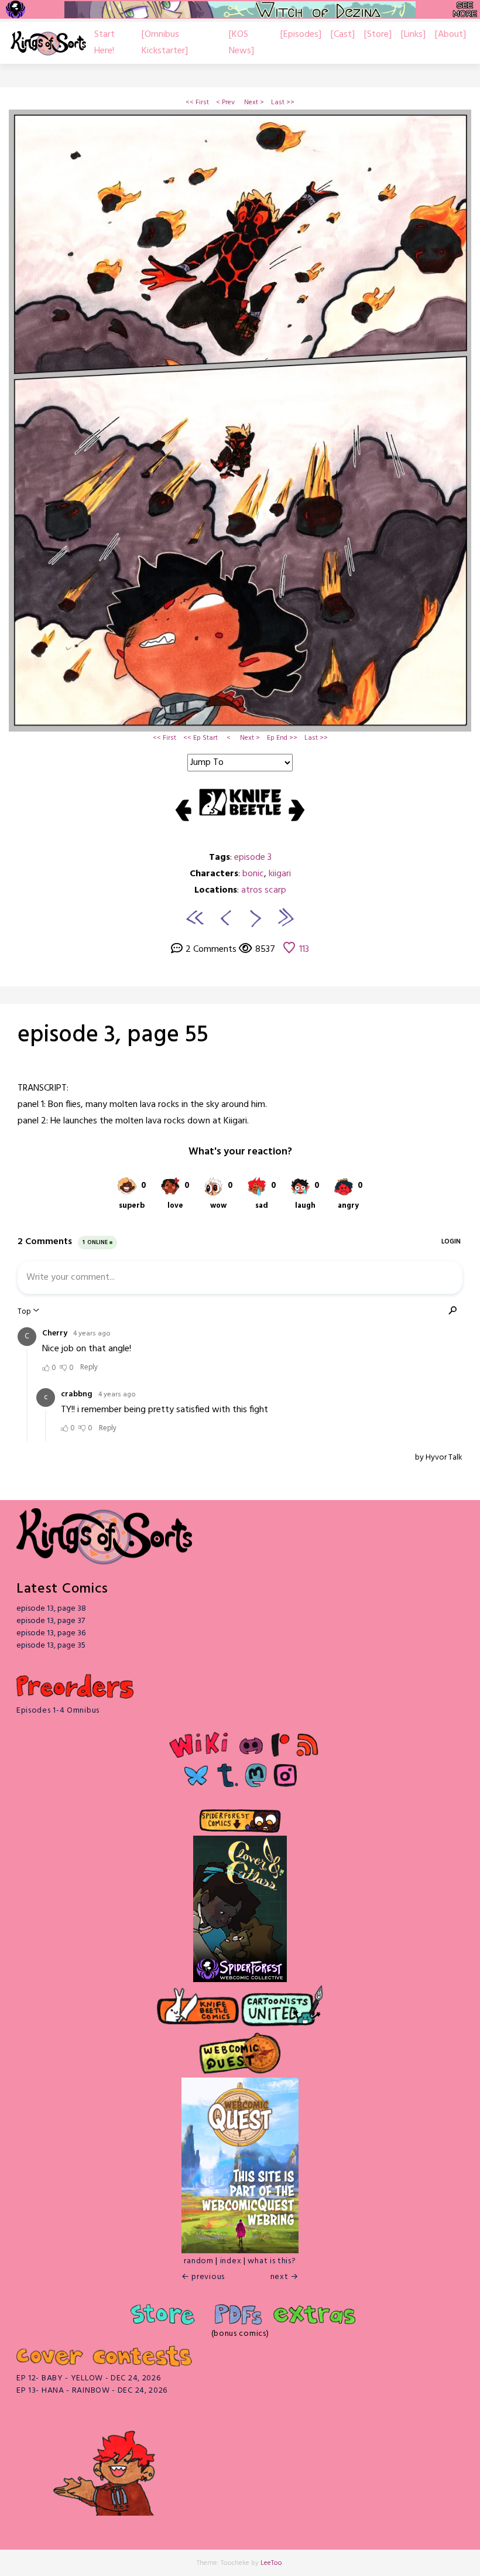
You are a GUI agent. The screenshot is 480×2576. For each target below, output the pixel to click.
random (198, 2261)
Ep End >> (282, 738)
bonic (253, 874)
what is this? (272, 2261)
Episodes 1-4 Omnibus (58, 1711)
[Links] (413, 35)
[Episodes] (301, 35)
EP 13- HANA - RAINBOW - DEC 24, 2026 (92, 2391)
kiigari (280, 874)
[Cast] (343, 35)
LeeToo (271, 2563)
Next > (254, 103)
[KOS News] (241, 43)
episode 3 (253, 857)
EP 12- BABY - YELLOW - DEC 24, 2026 (89, 2378)
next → (284, 2277)
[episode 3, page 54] (224, 917)
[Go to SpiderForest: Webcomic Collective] (240, 1969)
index (231, 2261)
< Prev (225, 103)
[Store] (378, 35)
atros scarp (264, 890)
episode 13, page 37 (51, 1621)
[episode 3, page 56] (256, 917)
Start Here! (104, 43)
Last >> (283, 103)
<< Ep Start (200, 738)
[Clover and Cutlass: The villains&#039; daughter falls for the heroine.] (240, 1897)
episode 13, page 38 (51, 1609)
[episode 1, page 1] (195, 917)
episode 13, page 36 (51, 1633)
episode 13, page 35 (51, 1646)
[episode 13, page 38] (285, 917)
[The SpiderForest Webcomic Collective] (16, 9)
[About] (450, 35)
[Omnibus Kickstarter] (165, 43)
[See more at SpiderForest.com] (465, 9)
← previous (203, 2277)
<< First (197, 103)
